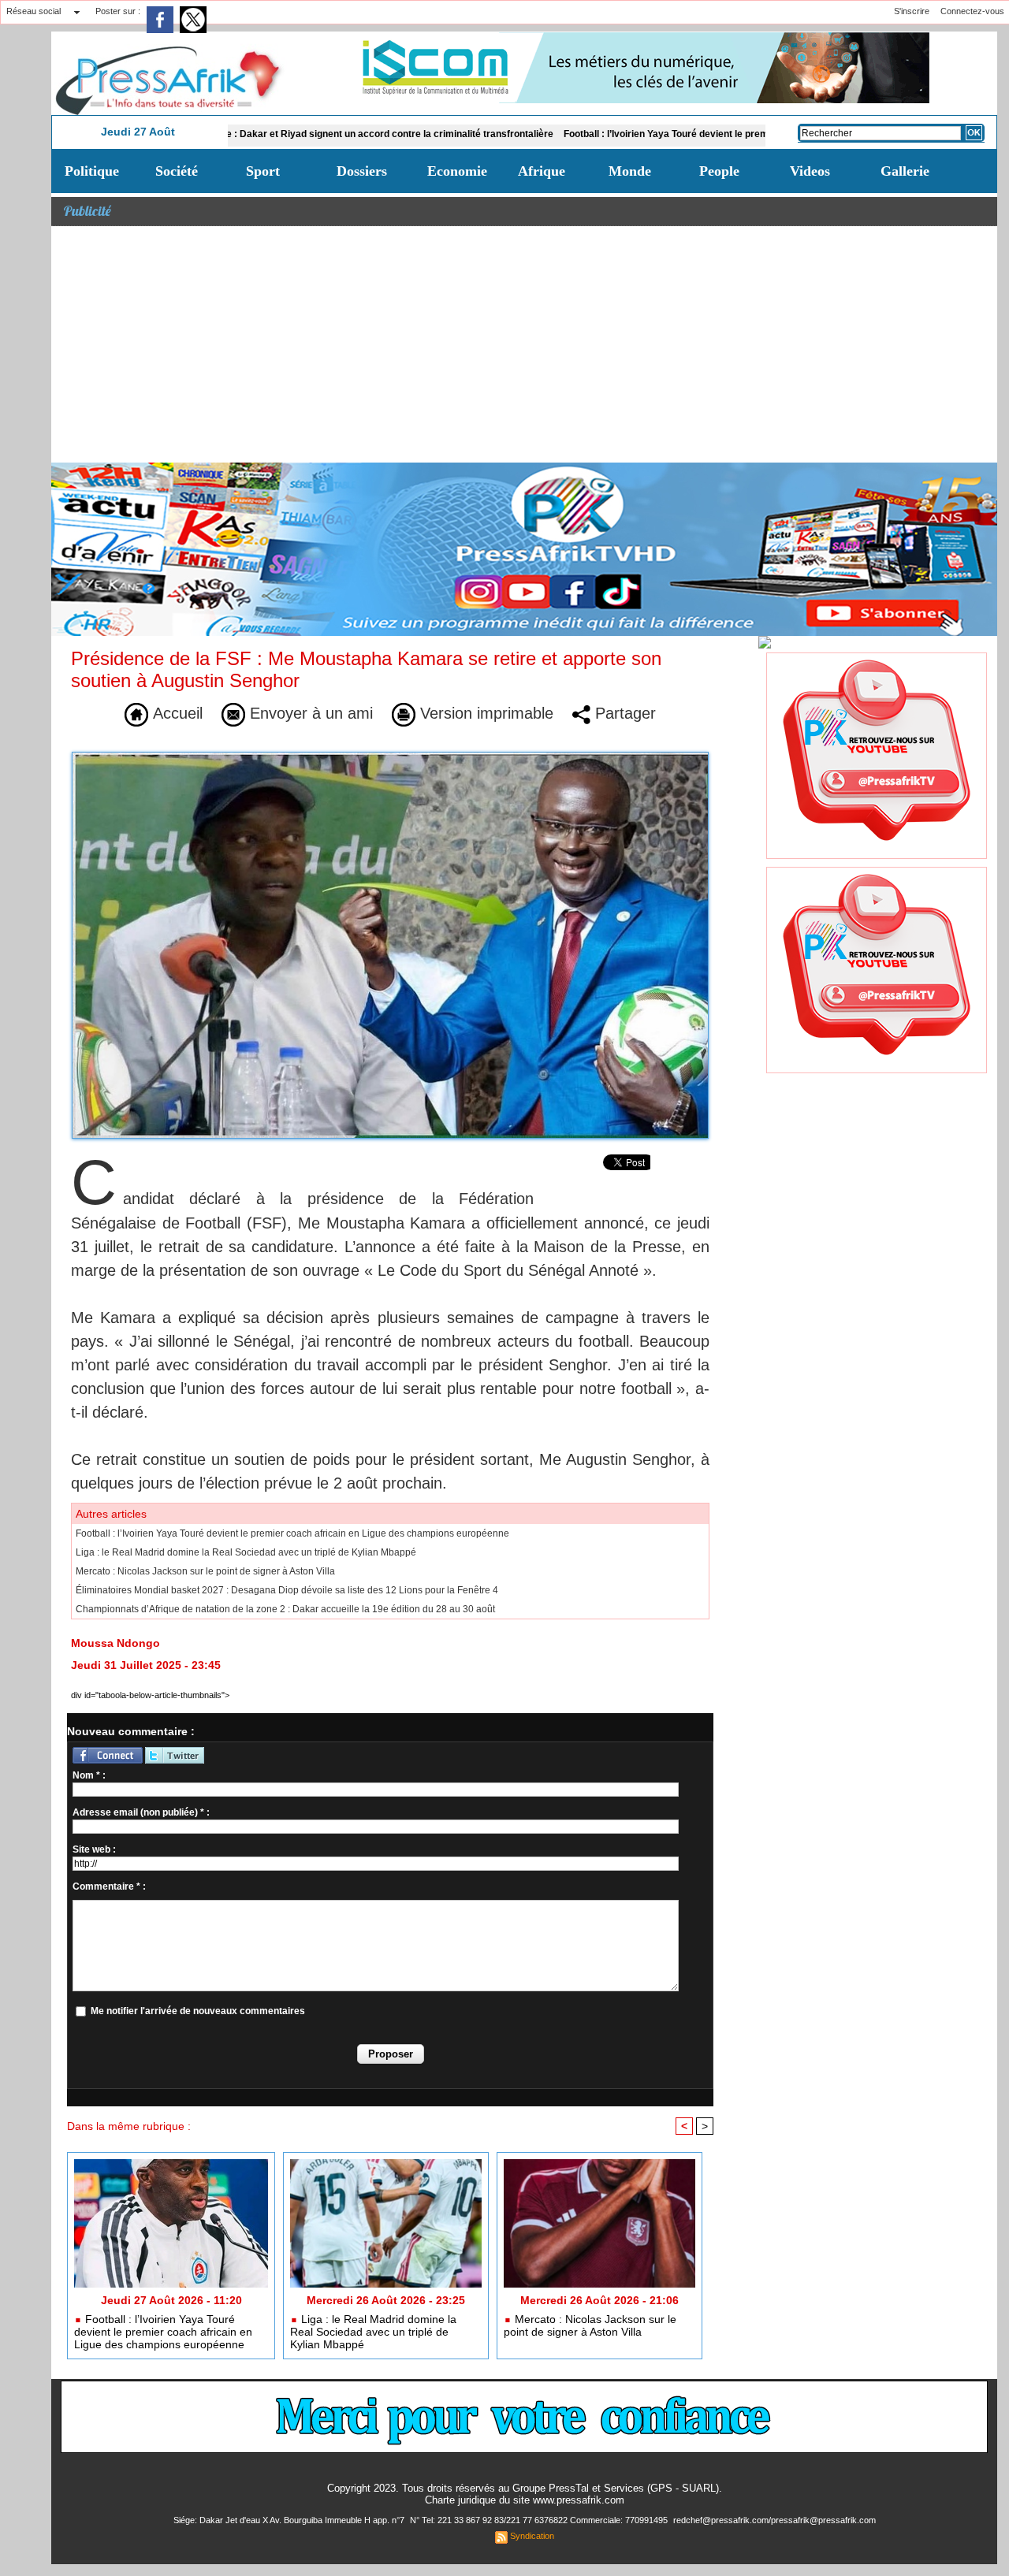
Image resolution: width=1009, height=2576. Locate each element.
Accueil (175, 713)
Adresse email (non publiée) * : (141, 1812)
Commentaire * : (109, 1886)
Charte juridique (460, 2500)
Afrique (542, 171)
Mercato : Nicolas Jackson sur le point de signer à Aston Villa (205, 1571)
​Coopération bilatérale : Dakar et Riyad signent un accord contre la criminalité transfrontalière (255, 134)
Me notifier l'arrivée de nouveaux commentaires (198, 2011)
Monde (630, 171)
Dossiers (362, 171)
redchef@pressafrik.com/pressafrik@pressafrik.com (774, 2520)
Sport (263, 171)
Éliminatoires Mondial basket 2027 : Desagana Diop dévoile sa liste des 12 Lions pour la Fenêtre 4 (287, 1590)
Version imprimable (484, 713)
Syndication (532, 2536)
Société (177, 171)
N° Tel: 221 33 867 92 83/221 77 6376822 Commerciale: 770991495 (540, 2520)
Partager (623, 713)
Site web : (94, 1849)
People (719, 171)
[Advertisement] (524, 344)
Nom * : (89, 1775)
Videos (810, 171)
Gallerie (905, 171)
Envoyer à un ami (309, 713)
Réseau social (34, 11)
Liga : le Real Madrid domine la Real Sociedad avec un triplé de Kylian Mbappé (246, 1552)
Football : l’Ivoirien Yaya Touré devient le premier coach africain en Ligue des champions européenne (700, 134)
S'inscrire (912, 11)
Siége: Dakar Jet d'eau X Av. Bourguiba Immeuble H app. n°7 (290, 2520)
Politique (92, 171)
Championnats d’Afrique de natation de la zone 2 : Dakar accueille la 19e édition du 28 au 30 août (285, 1609)
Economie (457, 171)
